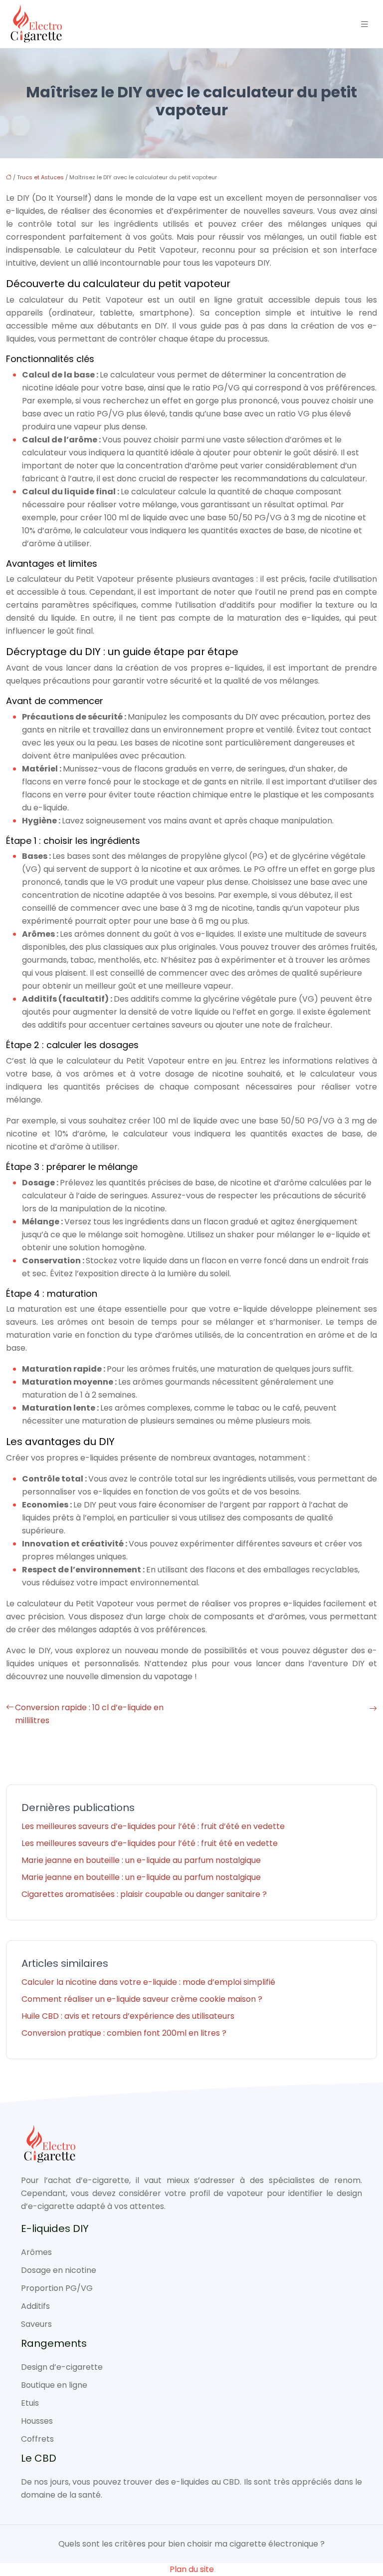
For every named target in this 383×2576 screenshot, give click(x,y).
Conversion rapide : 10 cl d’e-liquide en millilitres (89, 1714)
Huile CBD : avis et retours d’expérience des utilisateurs (128, 2016)
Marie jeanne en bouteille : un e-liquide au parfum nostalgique (141, 1860)
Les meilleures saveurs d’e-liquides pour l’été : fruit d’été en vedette (153, 1826)
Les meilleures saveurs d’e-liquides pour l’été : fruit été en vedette (150, 1843)
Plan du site (192, 2569)
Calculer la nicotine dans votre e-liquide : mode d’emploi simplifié (148, 1982)
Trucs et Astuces (40, 177)
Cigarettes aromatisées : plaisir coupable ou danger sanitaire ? (144, 1894)
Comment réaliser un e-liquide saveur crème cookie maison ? (142, 1999)
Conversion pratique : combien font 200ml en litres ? (124, 2033)
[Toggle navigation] (365, 24)
